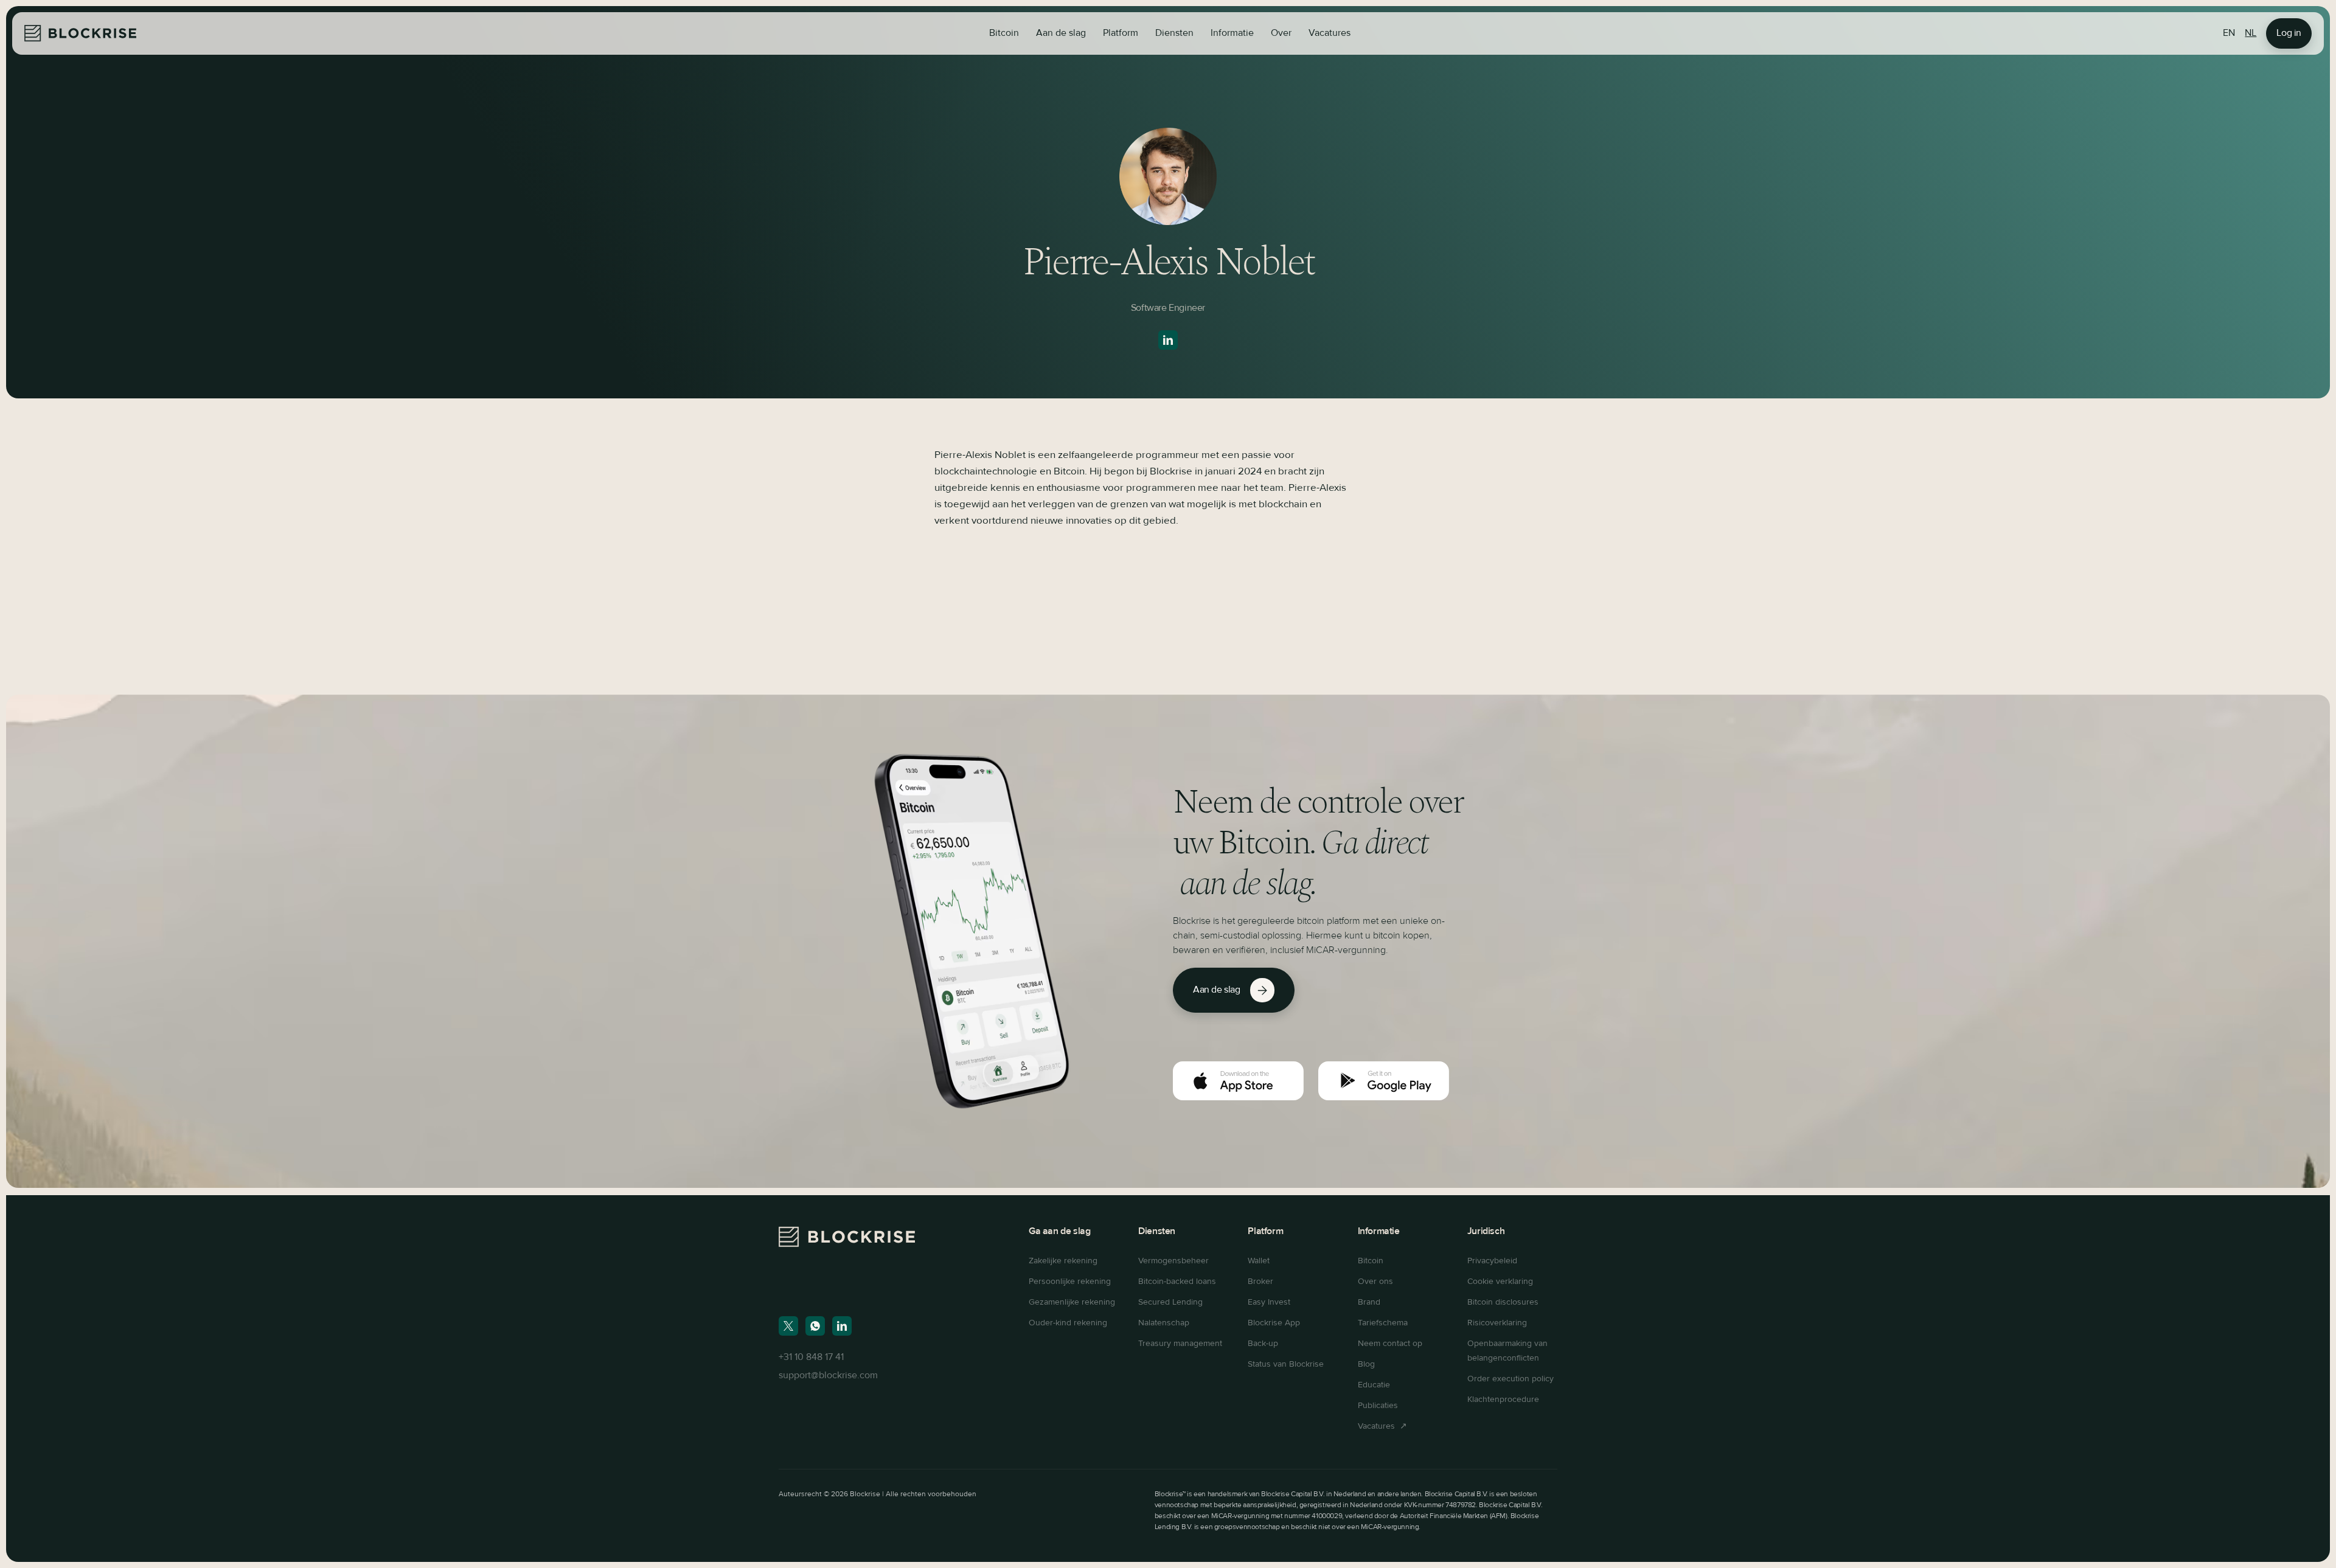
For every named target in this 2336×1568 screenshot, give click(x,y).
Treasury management (1180, 1344)
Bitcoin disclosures (1503, 1302)
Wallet (1259, 1261)
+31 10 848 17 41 (811, 1358)
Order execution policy (1510, 1379)
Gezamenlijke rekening (1072, 1302)
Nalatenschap (1164, 1323)
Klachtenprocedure (1503, 1400)
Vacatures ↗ (1382, 1426)
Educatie (1374, 1385)
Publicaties (1378, 1406)
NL (2251, 33)
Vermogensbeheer (1173, 1261)
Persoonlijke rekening (1070, 1282)
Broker (1260, 1282)
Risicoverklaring (1497, 1323)
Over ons (1375, 1282)
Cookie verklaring (1500, 1282)
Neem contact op (1390, 1344)
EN (2229, 33)
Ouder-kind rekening (1068, 1323)
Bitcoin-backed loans (1177, 1282)
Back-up (1263, 1344)
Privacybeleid (1492, 1261)
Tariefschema (1383, 1323)
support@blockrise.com (828, 1376)
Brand (1369, 1302)
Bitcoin (1004, 33)
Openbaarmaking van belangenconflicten (1507, 1351)
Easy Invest (1269, 1302)
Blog (1366, 1364)
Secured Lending (1170, 1302)
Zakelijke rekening (1063, 1261)
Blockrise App (1274, 1323)
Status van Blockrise (1286, 1364)
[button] (1061, 33)
